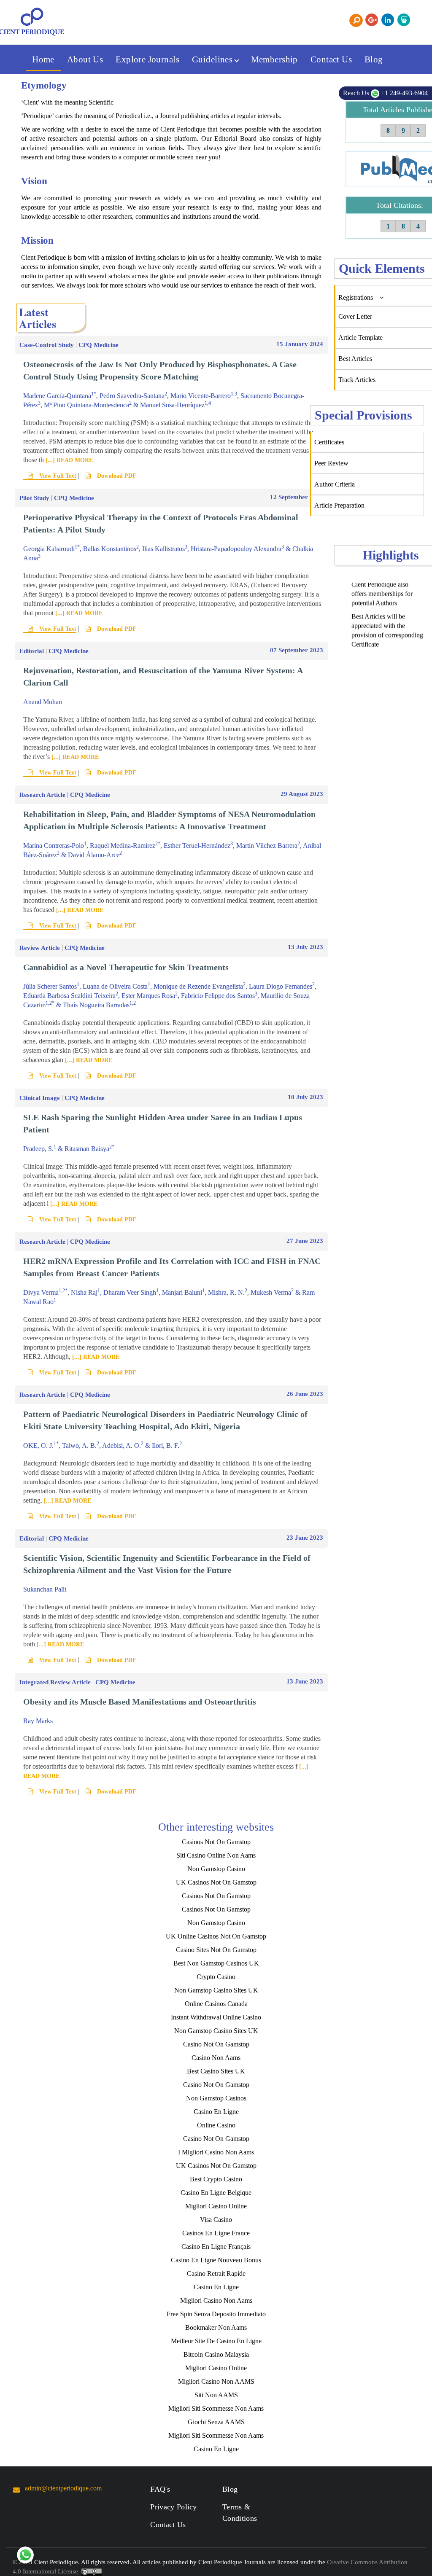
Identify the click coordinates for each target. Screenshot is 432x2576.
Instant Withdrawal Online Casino (216, 2017)
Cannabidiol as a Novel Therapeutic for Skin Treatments (126, 967)
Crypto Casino (216, 1977)
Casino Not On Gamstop (216, 2044)
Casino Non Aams (216, 2058)
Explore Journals (147, 59)
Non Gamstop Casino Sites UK (216, 1990)
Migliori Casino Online (216, 2206)
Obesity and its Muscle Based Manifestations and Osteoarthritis (140, 1702)
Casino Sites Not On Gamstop (216, 1950)
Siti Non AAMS (216, 2395)
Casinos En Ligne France (216, 2233)
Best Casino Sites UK (216, 2071)
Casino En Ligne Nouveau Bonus (216, 2260)
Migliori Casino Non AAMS (216, 2381)
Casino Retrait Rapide (216, 2273)
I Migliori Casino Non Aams (216, 2152)
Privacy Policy (173, 2507)
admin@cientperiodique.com (63, 2488)
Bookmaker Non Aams (216, 2327)
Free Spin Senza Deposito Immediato (216, 2314)
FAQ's (160, 2489)
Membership (274, 59)
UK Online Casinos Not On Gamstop (216, 1936)
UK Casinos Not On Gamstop (216, 1882)
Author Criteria (335, 484)
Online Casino (216, 2125)
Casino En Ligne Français (216, 2247)
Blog (374, 59)
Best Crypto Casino (216, 2179)
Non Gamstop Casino (216, 1869)
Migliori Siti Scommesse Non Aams (216, 2408)
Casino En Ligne (216, 2112)
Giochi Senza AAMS (216, 2422)
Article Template (360, 337)
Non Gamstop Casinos (216, 2098)
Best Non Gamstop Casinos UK (216, 1963)
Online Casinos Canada (216, 2004)
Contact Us (331, 59)
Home (43, 59)
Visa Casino (216, 2220)
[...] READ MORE (68, 460)
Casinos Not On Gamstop (216, 1842)
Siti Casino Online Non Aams (216, 1855)
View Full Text (57, 476)
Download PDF (116, 476)
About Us (85, 59)
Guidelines (213, 59)
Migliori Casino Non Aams (216, 2300)
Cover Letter (355, 316)
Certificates (329, 442)
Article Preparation (339, 505)
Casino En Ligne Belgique (216, 2193)
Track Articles (357, 380)
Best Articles (355, 359)
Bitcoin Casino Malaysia (216, 2354)
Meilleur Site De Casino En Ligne (216, 2341)
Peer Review (331, 463)
